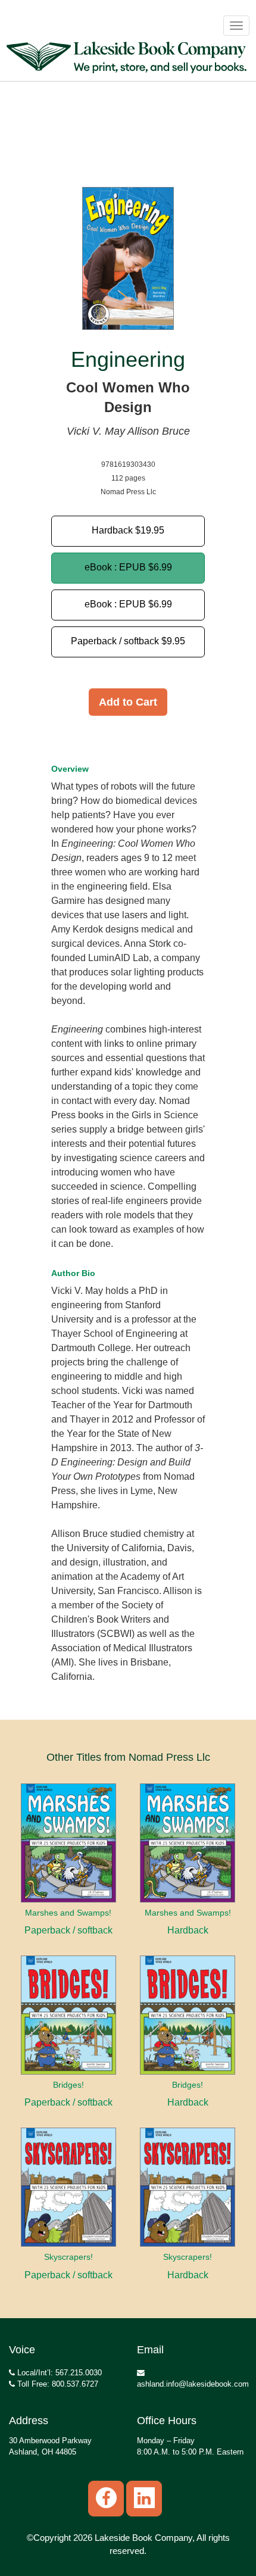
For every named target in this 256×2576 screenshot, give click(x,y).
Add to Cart (128, 702)
